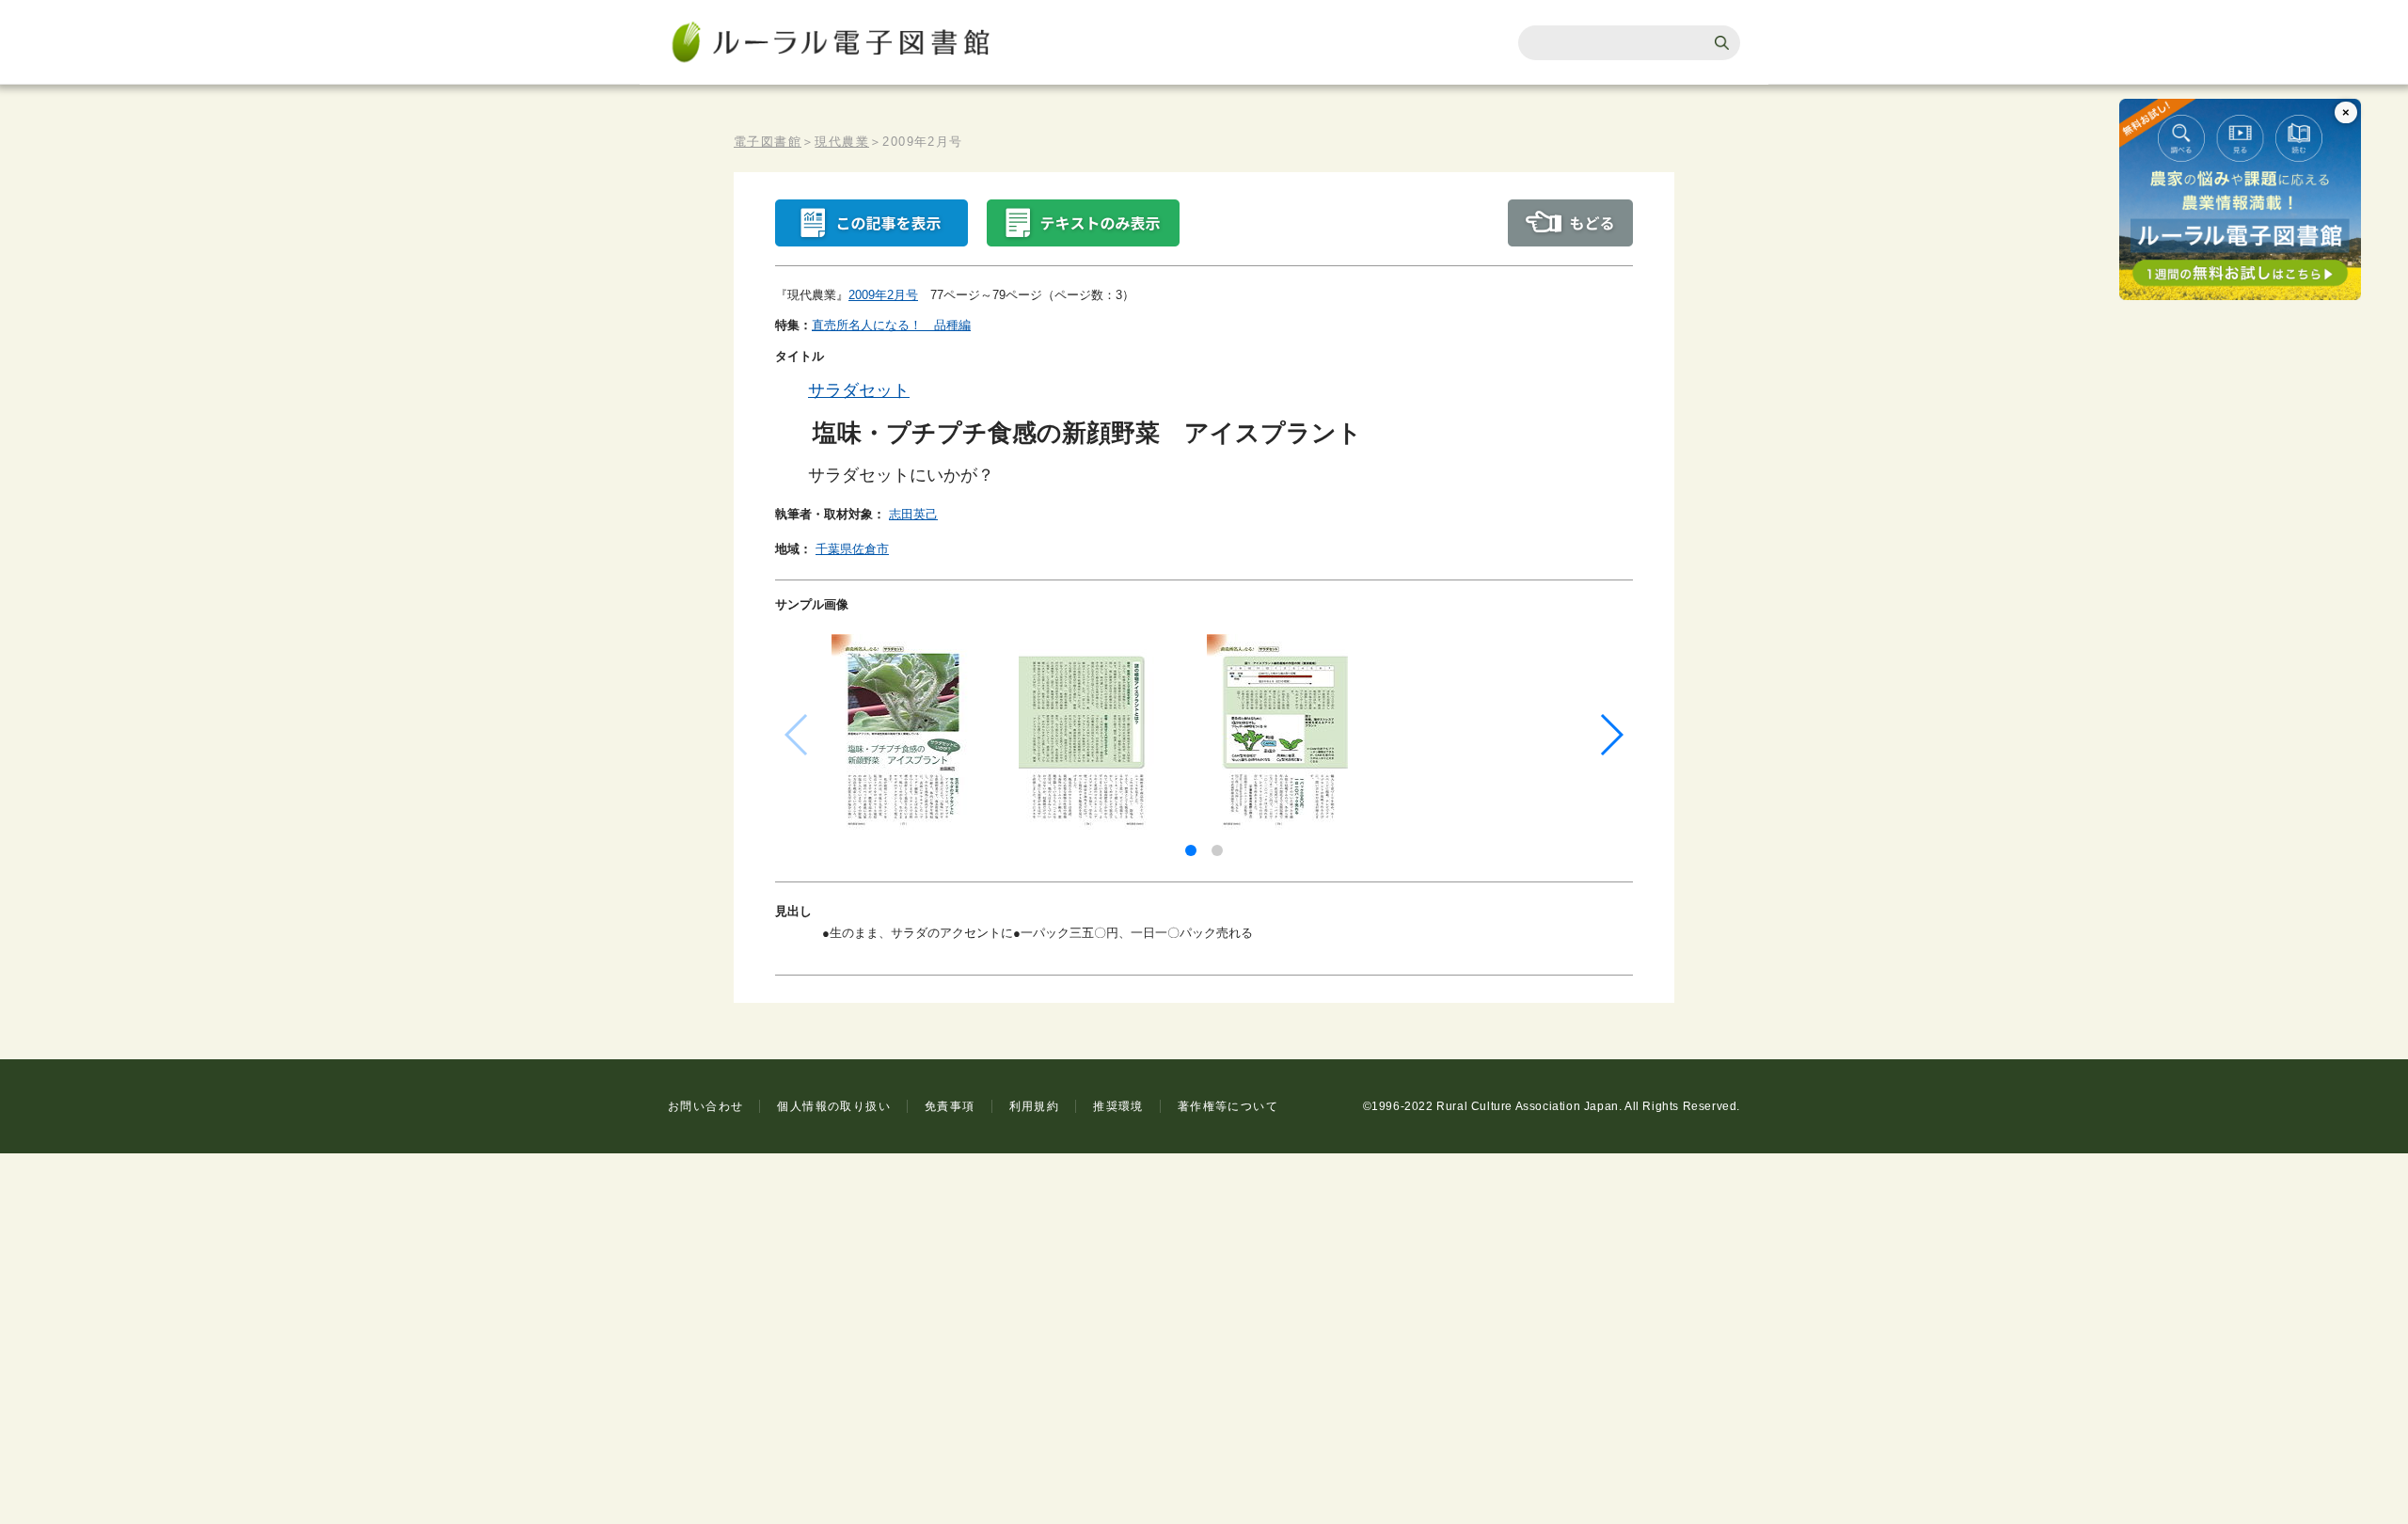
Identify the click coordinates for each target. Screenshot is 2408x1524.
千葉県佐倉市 (852, 549)
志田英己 (913, 514)
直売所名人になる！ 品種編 (891, 325)
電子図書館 (768, 142)
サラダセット (859, 390)
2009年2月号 (883, 295)
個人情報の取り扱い (834, 1106)
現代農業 (842, 142)
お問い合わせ (705, 1106)
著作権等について (1228, 1106)
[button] (1191, 850)
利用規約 (1035, 1106)
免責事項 (950, 1106)
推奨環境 (1118, 1106)
